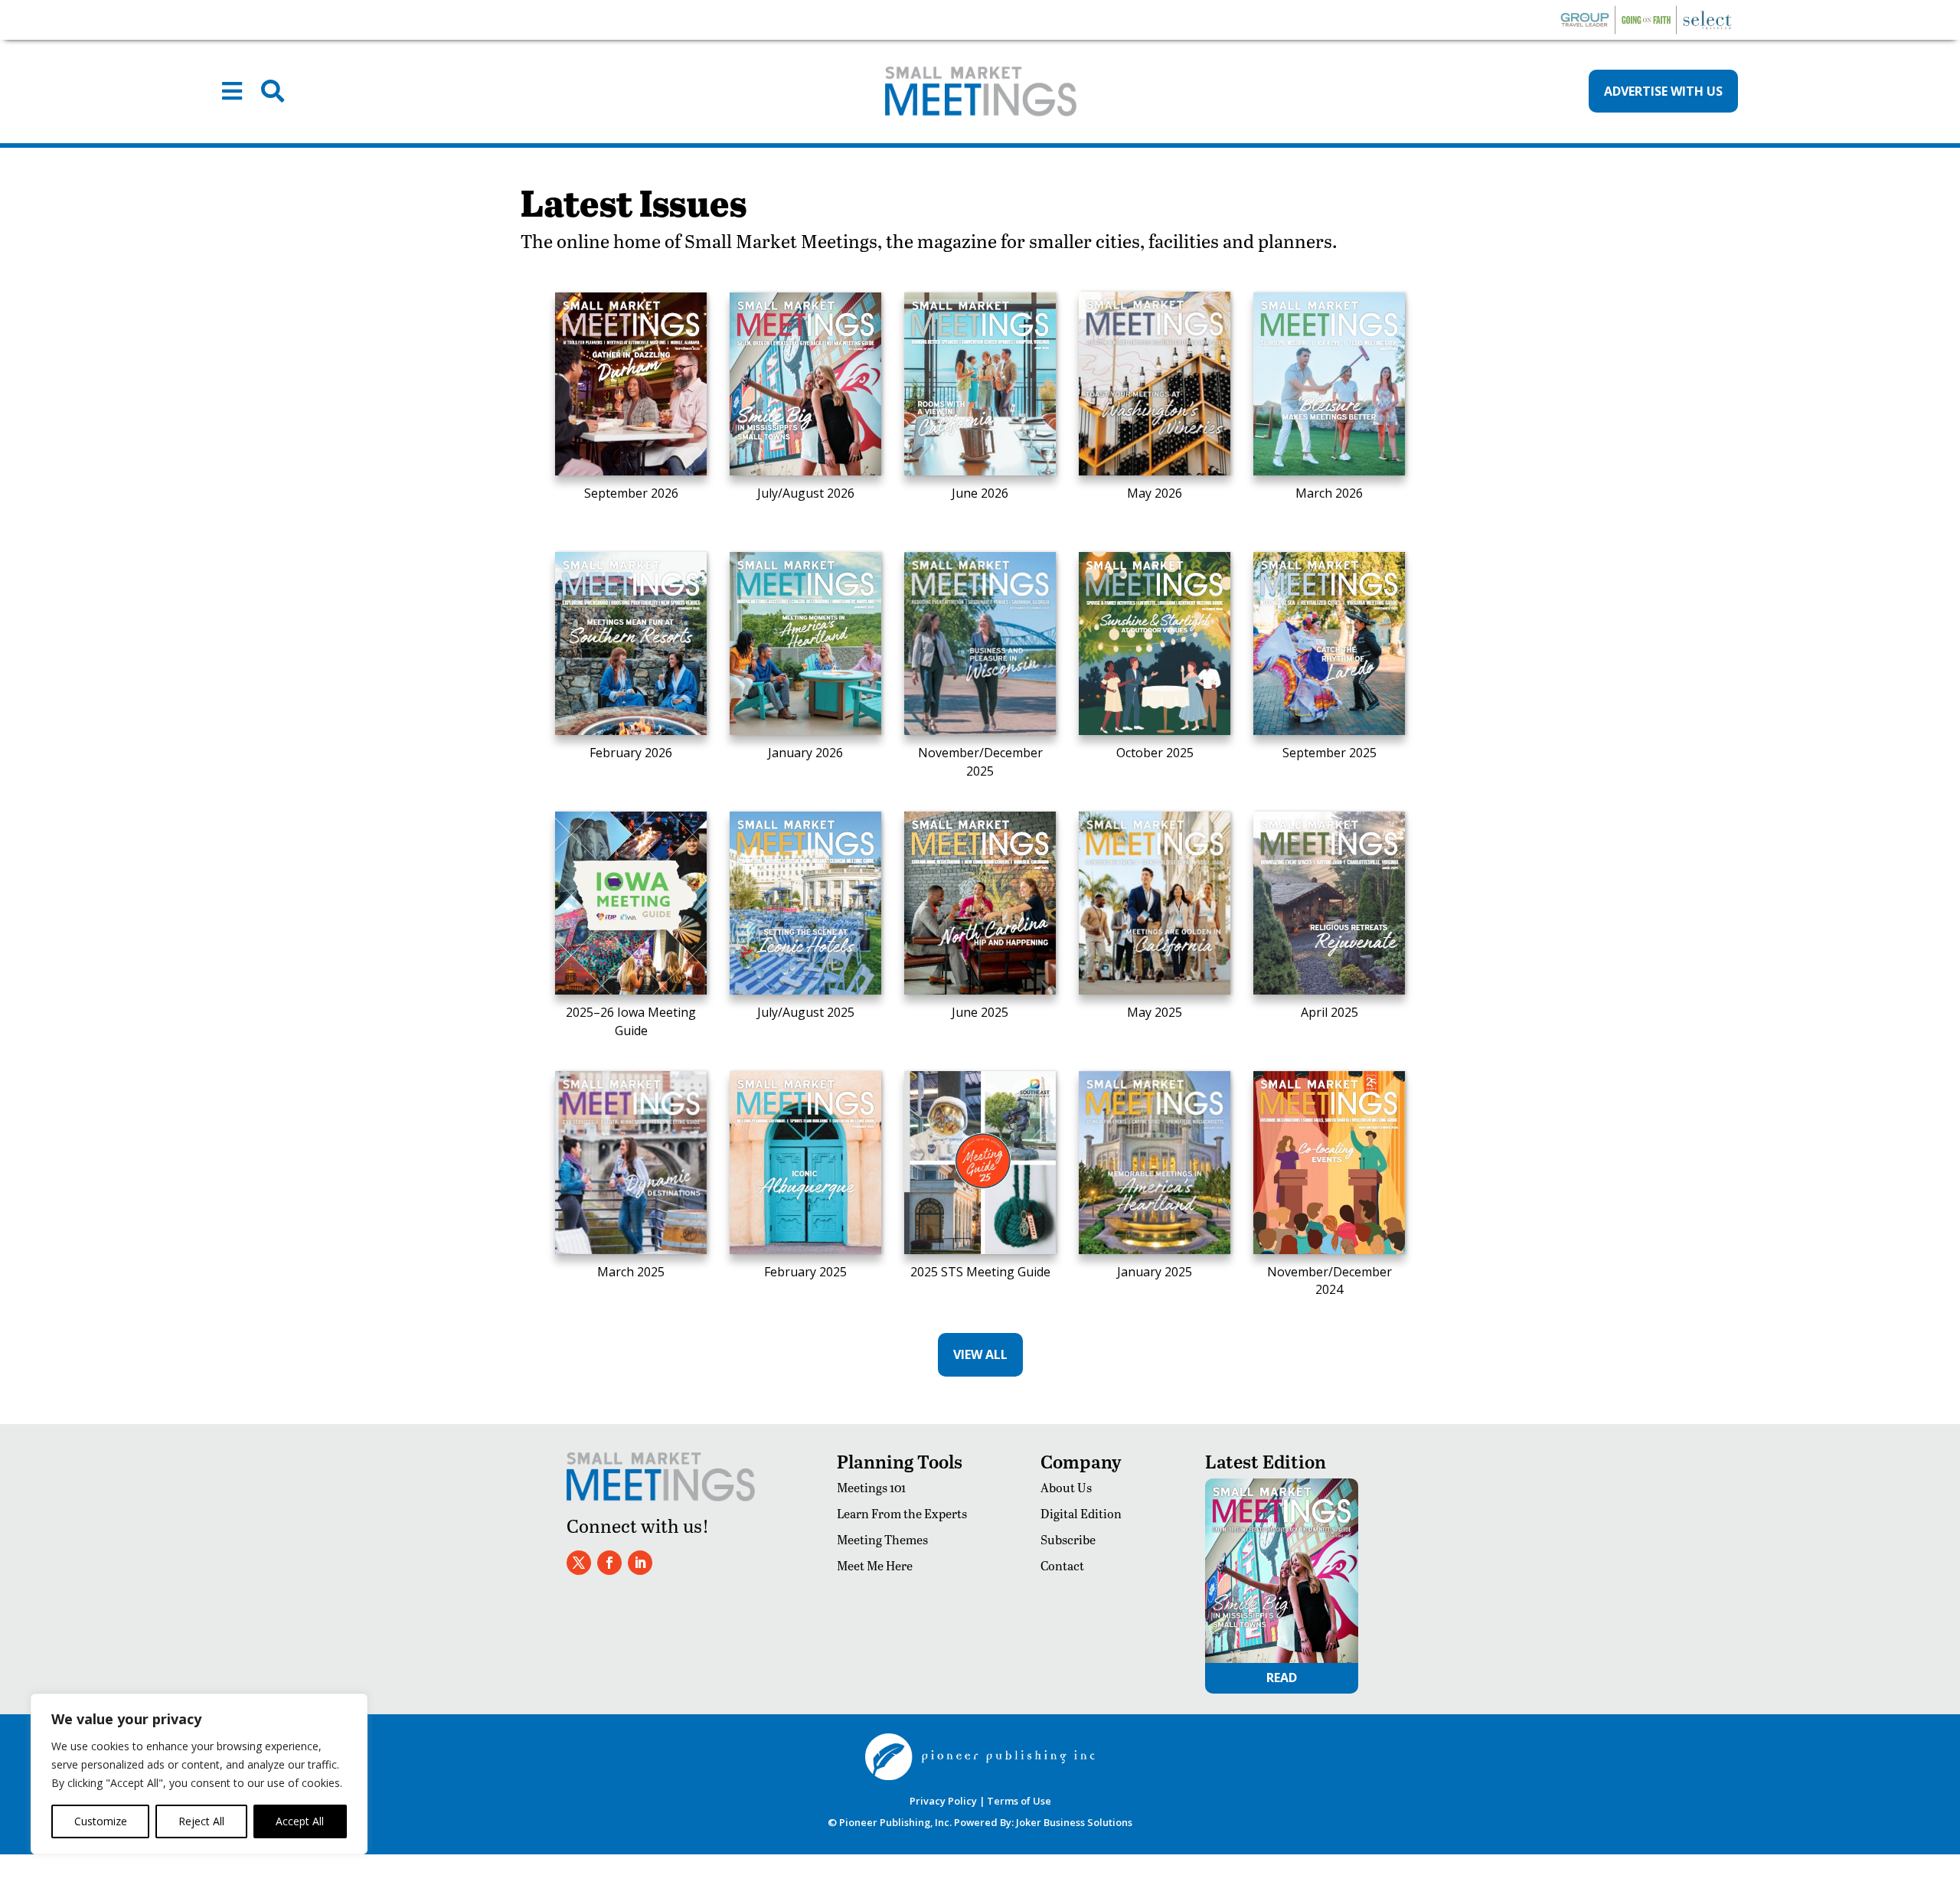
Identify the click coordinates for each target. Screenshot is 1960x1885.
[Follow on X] (579, 1563)
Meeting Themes (882, 1539)
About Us (1066, 1487)
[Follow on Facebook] (609, 1563)
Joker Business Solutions (1074, 1822)
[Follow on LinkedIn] (640, 1563)
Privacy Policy (943, 1801)
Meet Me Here (875, 1565)
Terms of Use (1019, 1801)
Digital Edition (1081, 1513)
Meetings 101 (871, 1487)
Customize (101, 1821)
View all (980, 1354)
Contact (1062, 1565)
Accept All (300, 1821)
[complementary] (199, 1774)
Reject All (201, 1821)
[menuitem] (232, 91)
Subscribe (1068, 1539)
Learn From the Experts (902, 1513)
